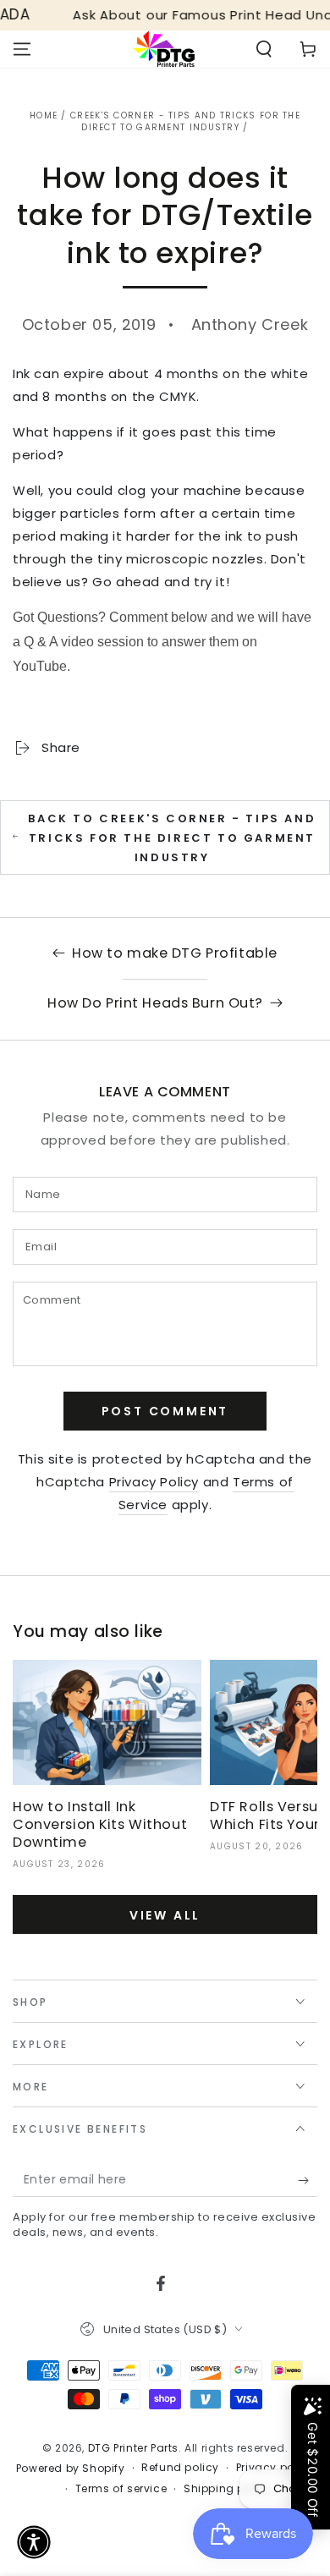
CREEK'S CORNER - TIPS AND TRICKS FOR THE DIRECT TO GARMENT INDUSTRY (185, 121)
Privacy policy (275, 2468)
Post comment (165, 1411)
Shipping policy (228, 2489)
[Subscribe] (308, 2180)
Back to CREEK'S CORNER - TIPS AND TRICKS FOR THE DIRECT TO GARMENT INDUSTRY (172, 838)
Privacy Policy (154, 1482)
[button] (264, 49)
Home (44, 115)
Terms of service (121, 2489)
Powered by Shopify (71, 2469)
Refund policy (180, 2468)
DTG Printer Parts (133, 2448)
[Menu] (22, 49)
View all (165, 1915)
